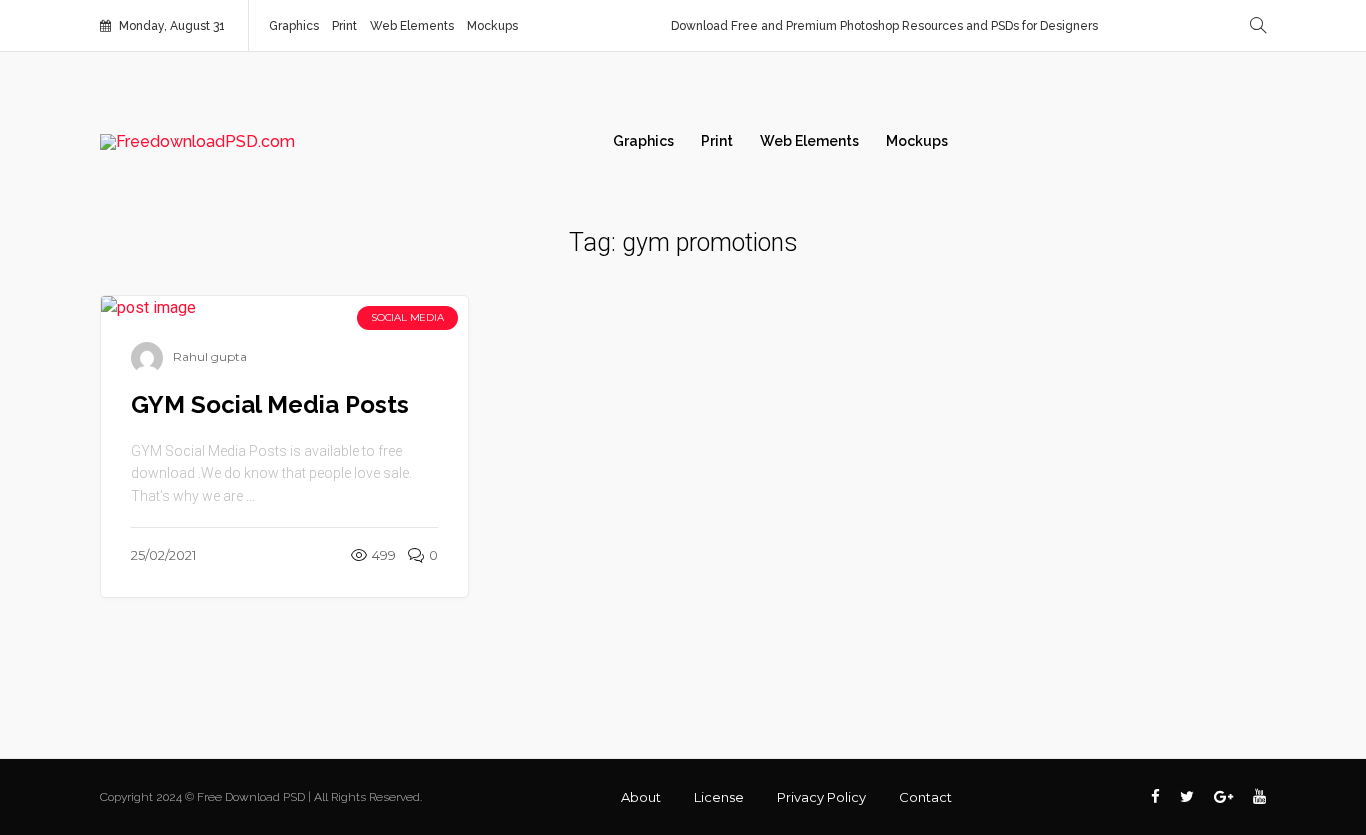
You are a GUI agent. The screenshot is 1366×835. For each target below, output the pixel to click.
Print (344, 26)
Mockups (492, 26)
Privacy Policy (821, 797)
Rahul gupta (210, 356)
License (719, 797)
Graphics (294, 26)
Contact (925, 797)
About (641, 797)
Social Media (407, 317)
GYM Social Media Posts (270, 404)
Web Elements (412, 26)
